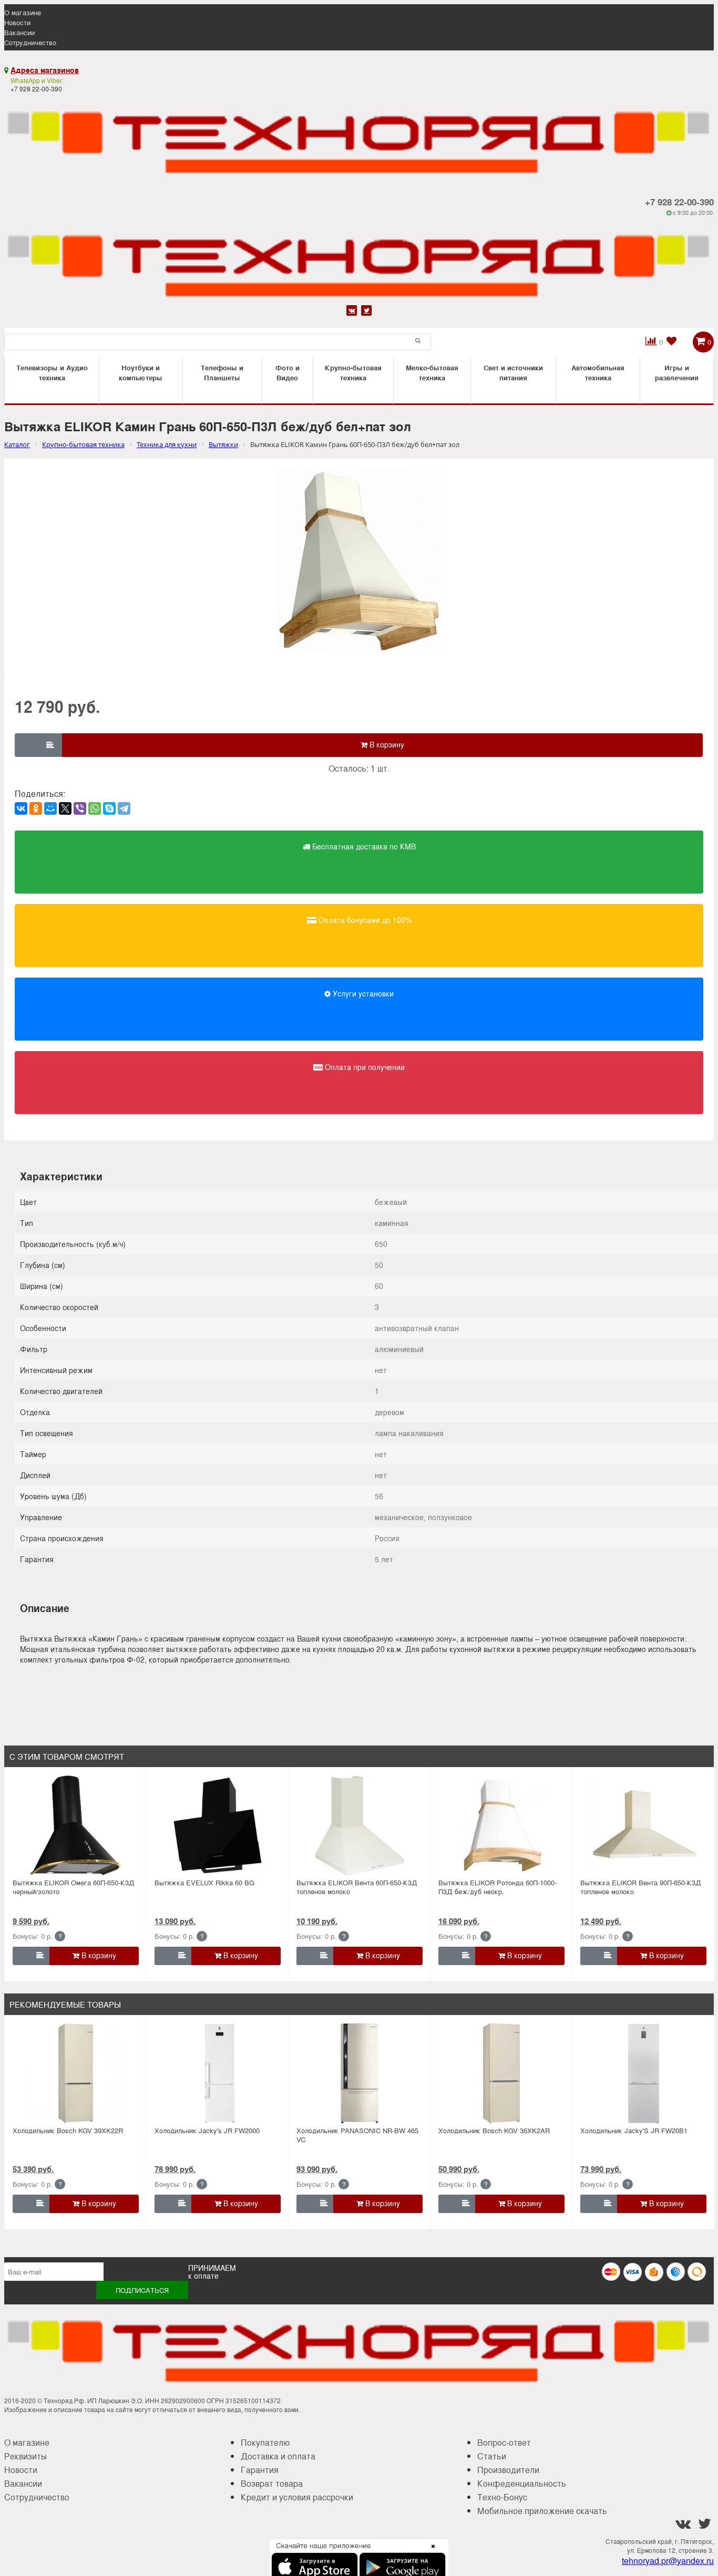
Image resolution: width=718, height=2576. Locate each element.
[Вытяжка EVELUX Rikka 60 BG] (218, 1825)
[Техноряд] (359, 259)
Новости (17, 22)
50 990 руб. (459, 2169)
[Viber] (80, 808)
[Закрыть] (430, 2552)
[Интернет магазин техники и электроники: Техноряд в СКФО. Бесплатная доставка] (359, 136)
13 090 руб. (175, 1921)
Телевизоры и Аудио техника (52, 372)
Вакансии (19, 32)
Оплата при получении (364, 1067)
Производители (508, 2470)
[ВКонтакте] (21, 808)
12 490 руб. (601, 1921)
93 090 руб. (317, 2169)
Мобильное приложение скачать (542, 2511)
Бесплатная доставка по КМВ (363, 846)
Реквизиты (25, 2456)
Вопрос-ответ (504, 2442)
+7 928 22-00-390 (679, 202)
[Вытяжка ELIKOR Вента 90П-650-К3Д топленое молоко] (643, 1825)
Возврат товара (272, 2483)
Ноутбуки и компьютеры (141, 372)
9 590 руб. (31, 1921)
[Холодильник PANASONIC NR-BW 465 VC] (360, 2073)
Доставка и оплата (278, 2456)
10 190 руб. (317, 1921)
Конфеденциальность (522, 2483)
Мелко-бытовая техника (432, 372)
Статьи (492, 2456)
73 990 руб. (601, 2169)
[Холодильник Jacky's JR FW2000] (218, 2073)
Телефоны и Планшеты (222, 372)
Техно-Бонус (502, 2497)
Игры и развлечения (677, 372)
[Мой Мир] (50, 808)
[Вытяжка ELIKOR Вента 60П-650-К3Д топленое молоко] (360, 1825)
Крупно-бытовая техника (353, 372)
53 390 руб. (33, 2169)
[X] (65, 808)
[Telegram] (124, 808)
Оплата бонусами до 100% (364, 920)
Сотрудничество (30, 42)
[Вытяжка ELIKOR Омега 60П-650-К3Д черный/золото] (76, 1825)
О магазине (23, 12)
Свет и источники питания (513, 372)
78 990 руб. (175, 2169)
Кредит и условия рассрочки (297, 2497)
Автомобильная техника (598, 372)
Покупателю (265, 2442)
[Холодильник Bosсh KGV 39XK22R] (76, 2073)
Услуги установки (362, 993)
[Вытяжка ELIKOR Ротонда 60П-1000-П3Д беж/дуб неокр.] (501, 1825)
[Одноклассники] (36, 808)
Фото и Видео (288, 372)
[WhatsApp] (95, 808)
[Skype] (109, 808)
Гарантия (260, 2470)
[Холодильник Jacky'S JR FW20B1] (643, 2073)
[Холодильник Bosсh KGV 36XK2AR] (501, 2073)
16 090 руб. (459, 1921)
